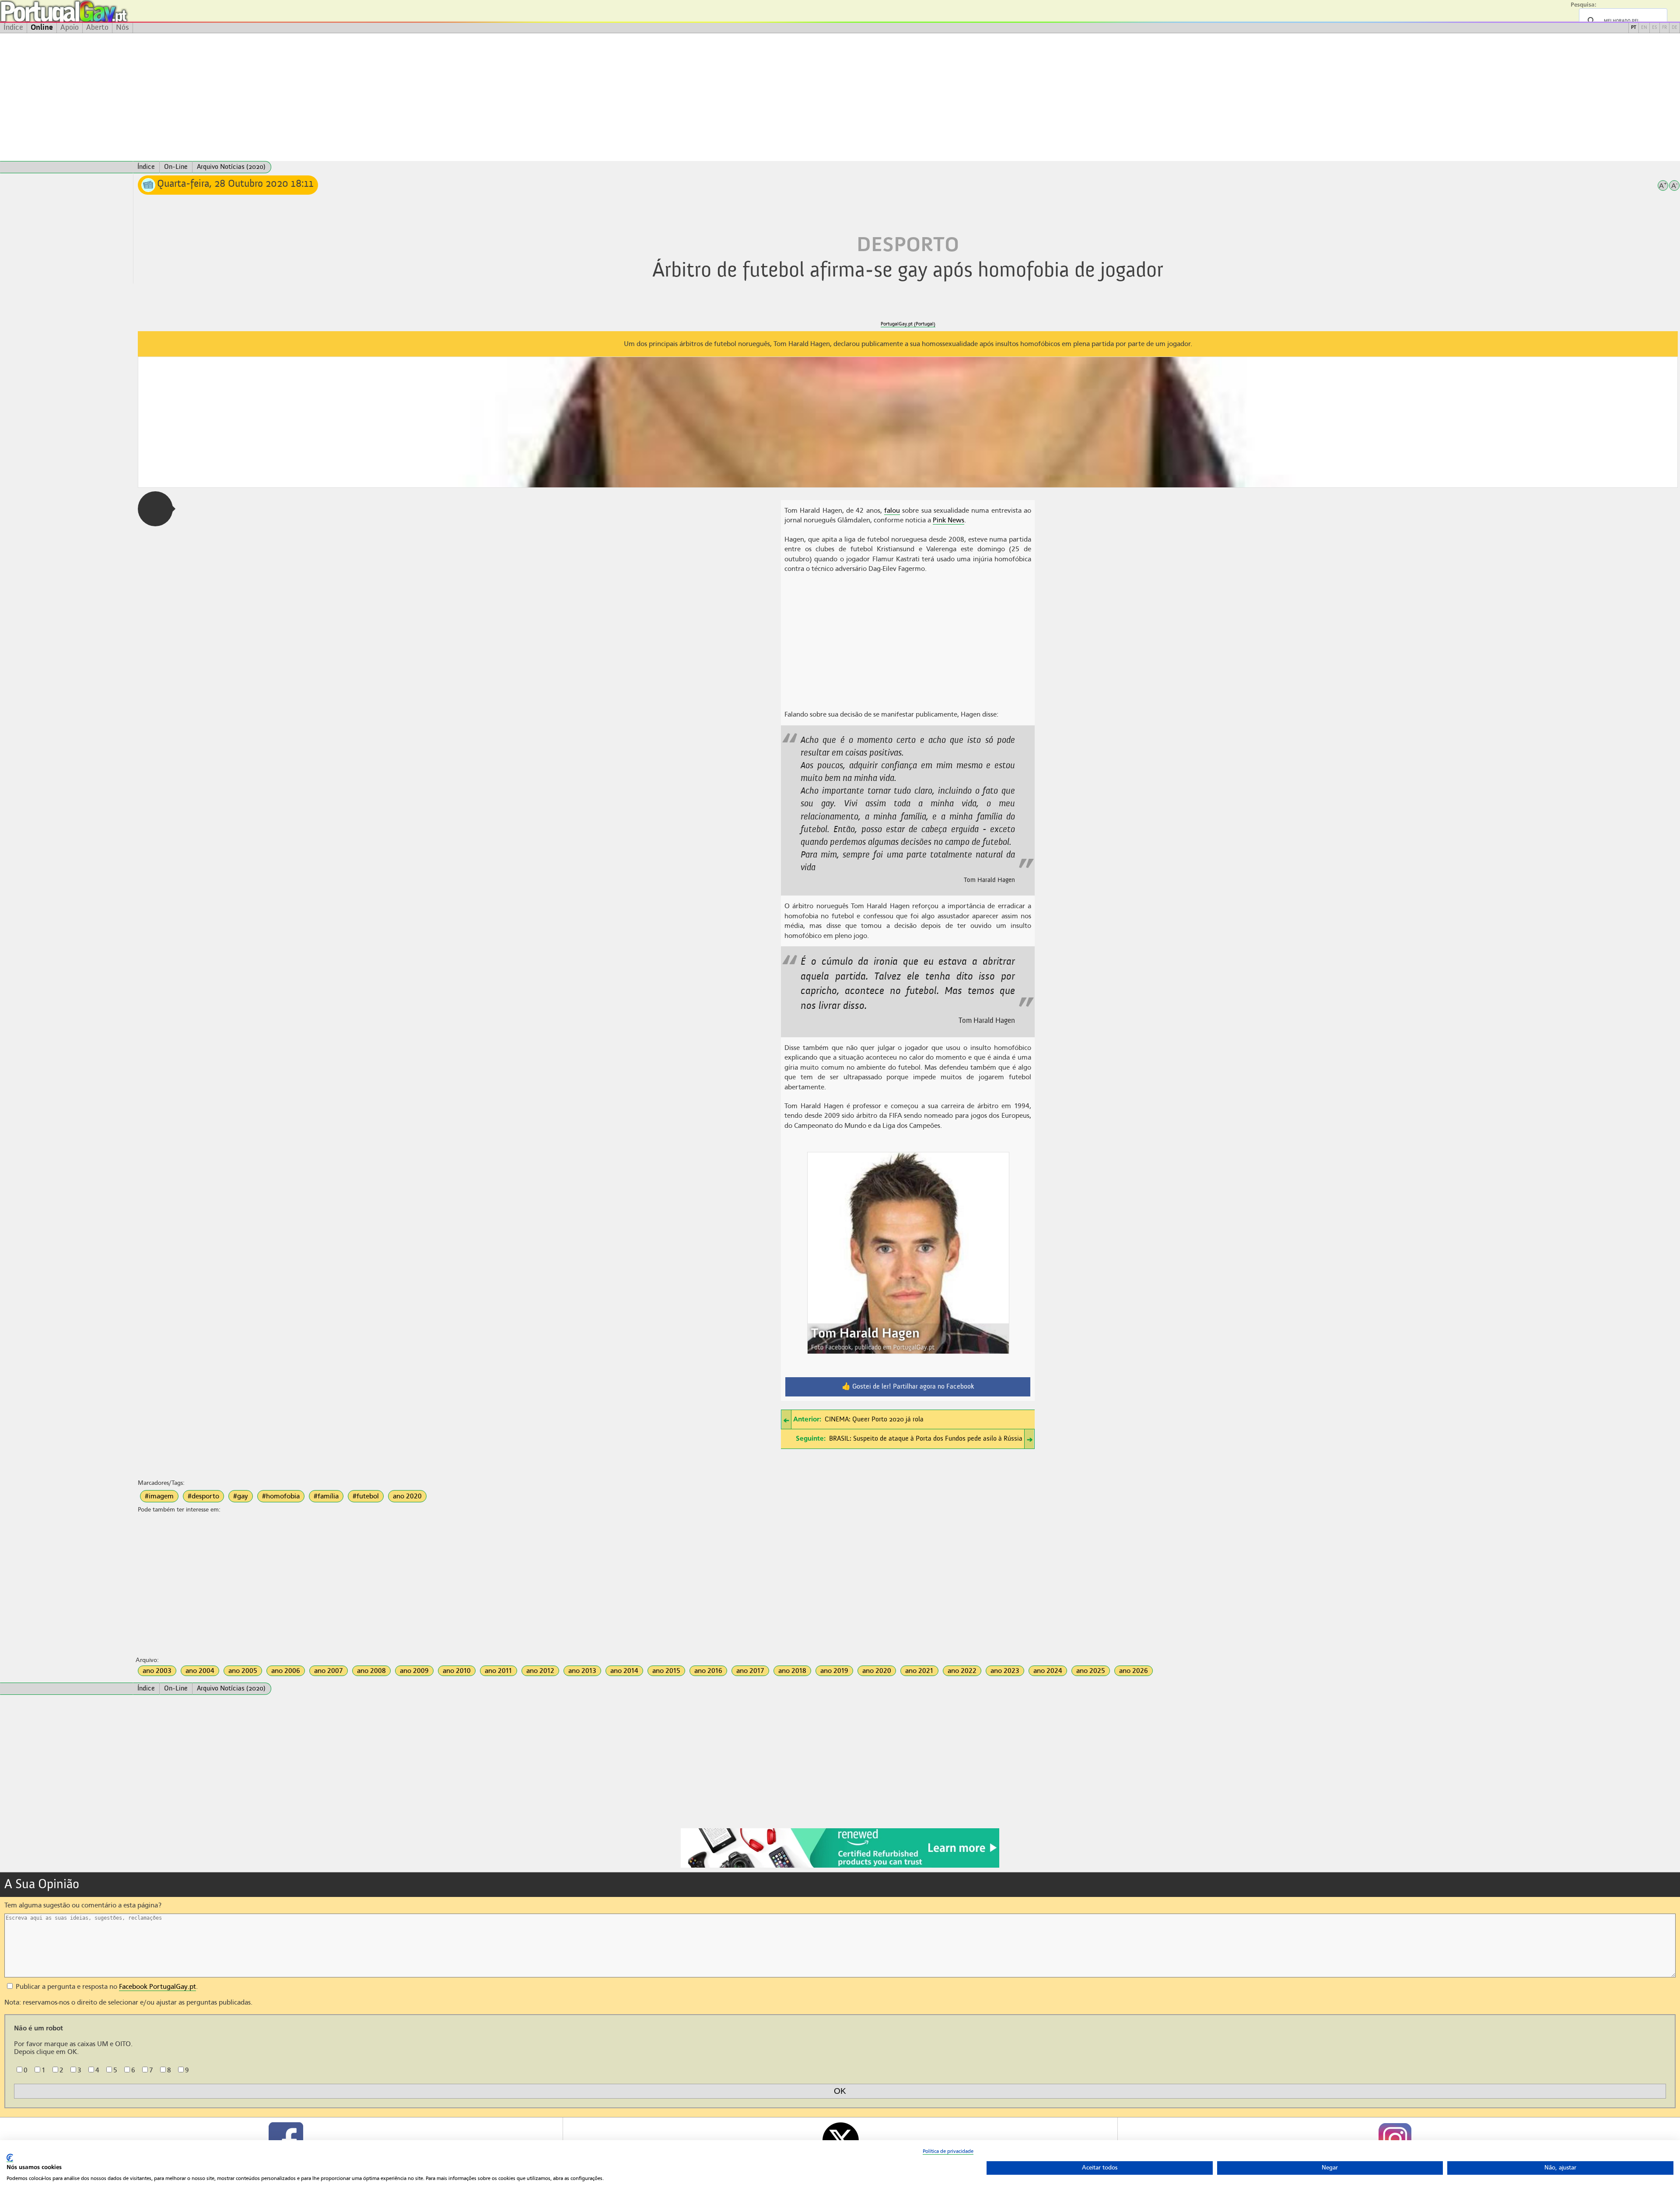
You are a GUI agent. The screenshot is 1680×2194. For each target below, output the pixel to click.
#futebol (366, 1496)
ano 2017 (750, 1671)
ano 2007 (329, 1671)
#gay (241, 1496)
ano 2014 (624, 1671)
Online (42, 28)
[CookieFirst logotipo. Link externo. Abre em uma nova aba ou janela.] (10, 2158)
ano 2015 (666, 1671)
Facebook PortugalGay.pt (157, 1987)
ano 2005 (243, 1671)
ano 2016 (708, 1671)
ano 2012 (540, 1671)
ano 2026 (1134, 1671)
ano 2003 (157, 1671)
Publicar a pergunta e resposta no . (106, 1987)
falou (892, 511)
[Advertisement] (840, 97)
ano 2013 (582, 1671)
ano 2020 (407, 1496)
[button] (155, 509)
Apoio (70, 28)
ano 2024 (1048, 1671)
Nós (122, 28)
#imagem (159, 1496)
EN (1644, 28)
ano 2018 (792, 1671)
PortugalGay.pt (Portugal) (908, 324)
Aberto (97, 28)
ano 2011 (499, 1671)
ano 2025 (1091, 1671)
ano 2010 (457, 1671)
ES (1655, 28)
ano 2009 (414, 1671)
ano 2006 (286, 1671)
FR (1664, 28)
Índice (13, 28)
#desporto (203, 1496)
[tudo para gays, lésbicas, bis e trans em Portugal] (87, 11)
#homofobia (281, 1496)
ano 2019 (834, 1671)
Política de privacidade (948, 2151)
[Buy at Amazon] (840, 1866)
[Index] (66, 167)
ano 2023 (1005, 1671)
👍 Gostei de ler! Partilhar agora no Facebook (908, 1387)
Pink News (948, 520)
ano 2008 (371, 1671)
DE (1675, 28)
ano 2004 (200, 1671)
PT (1634, 28)
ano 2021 (919, 1671)
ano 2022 (962, 1671)
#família (326, 1496)
